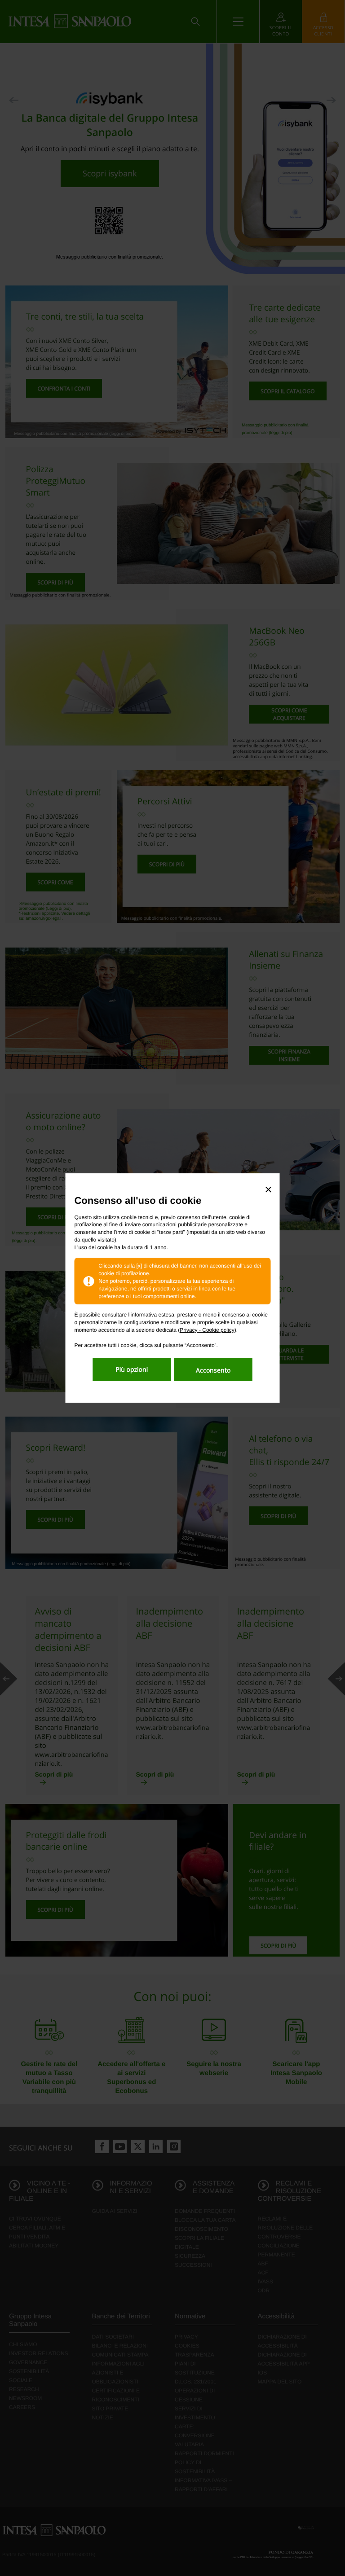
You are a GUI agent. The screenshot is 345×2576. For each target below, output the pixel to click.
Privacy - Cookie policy (207, 1330)
